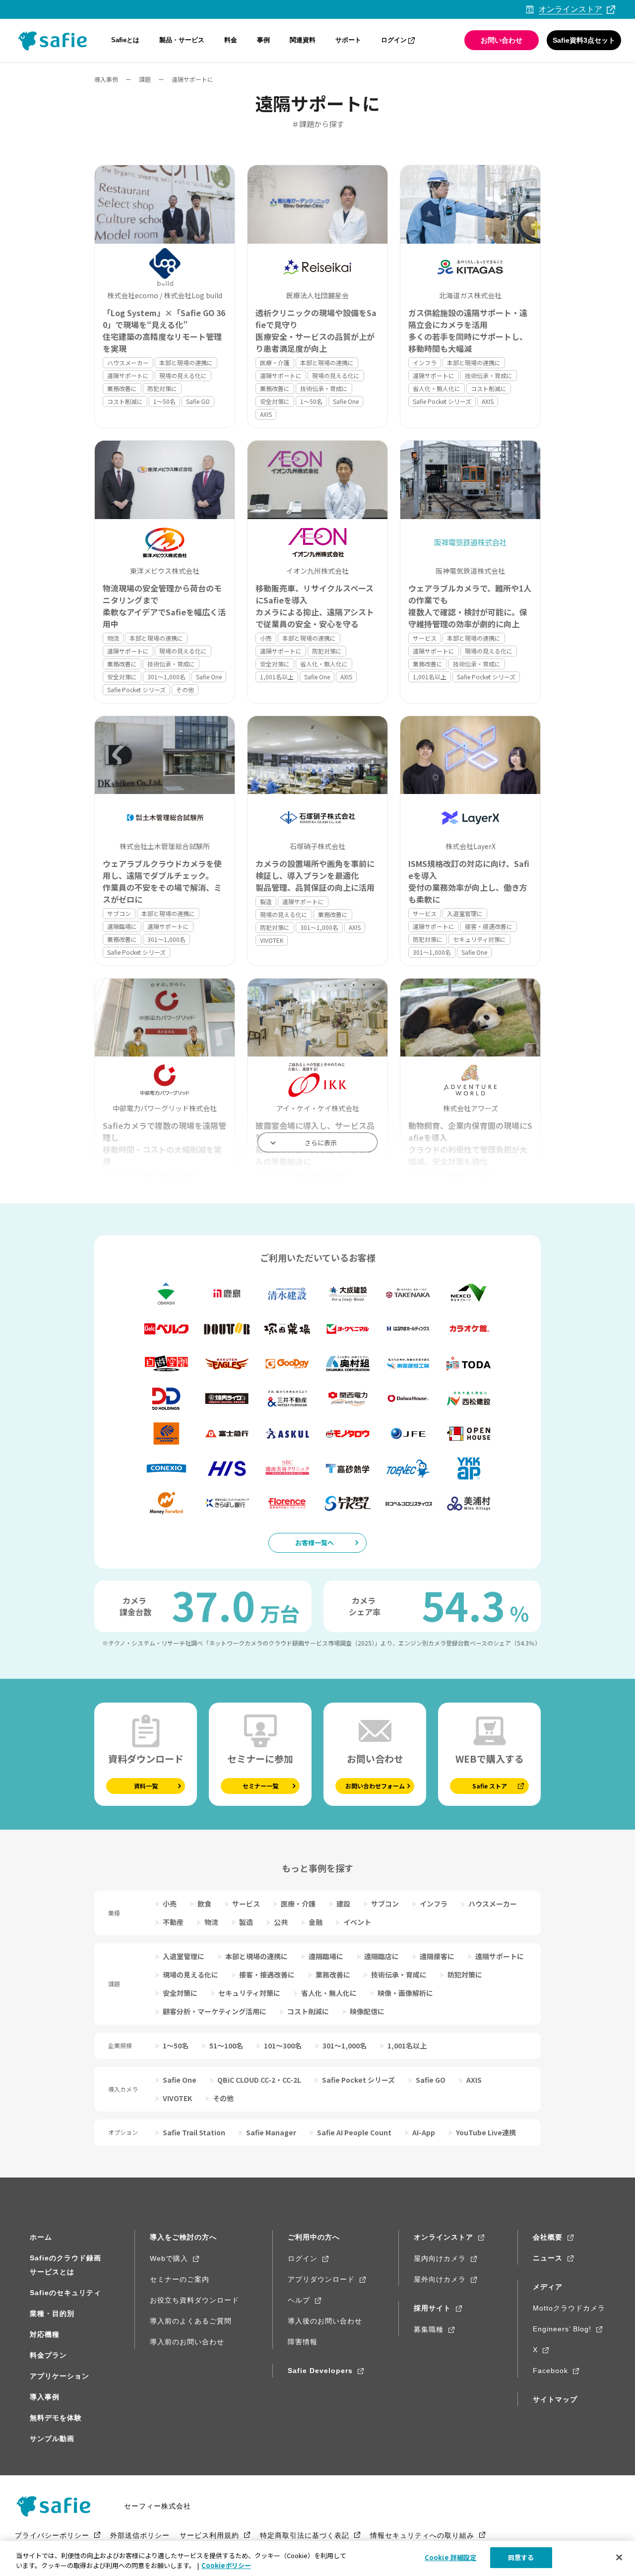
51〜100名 (226, 2046)
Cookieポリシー (226, 2565)
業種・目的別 (52, 2313)
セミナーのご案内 (180, 2279)
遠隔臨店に (381, 1956)
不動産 (173, 1922)
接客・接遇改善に (489, 926)
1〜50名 (164, 401)
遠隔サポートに (128, 375)
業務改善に (122, 388)
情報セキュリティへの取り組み (422, 2535)
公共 (281, 1922)
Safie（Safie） (57, 2506)
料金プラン (48, 2355)
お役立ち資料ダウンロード (194, 2300)
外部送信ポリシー (140, 2535)
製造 (266, 901)
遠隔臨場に (122, 926)
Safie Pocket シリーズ (442, 401)
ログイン (394, 40)
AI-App (424, 2132)
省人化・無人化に (437, 388)
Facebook (550, 2371)
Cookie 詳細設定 (450, 2557)
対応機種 (45, 2334)
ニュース (548, 2258)
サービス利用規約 (209, 2535)
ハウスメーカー (128, 363)
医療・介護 (275, 363)
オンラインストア (444, 2237)
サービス (425, 638)
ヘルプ (299, 2300)
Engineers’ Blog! (562, 2329)
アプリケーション (60, 2376)
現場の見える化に (183, 375)
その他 (185, 690)
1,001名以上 (277, 677)
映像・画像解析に (405, 1993)
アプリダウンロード (321, 2279)
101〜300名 (283, 2046)
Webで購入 (169, 2258)
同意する (521, 2557)
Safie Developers (320, 2371)
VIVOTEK (272, 940)
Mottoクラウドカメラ (569, 2308)
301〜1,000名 (166, 677)
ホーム (41, 2237)
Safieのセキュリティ (65, 2293)
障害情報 (303, 2342)
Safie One (346, 401)
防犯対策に (162, 388)
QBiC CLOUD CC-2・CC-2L (259, 2080)
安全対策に (275, 401)
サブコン (119, 913)
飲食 (204, 1904)
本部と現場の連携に (186, 363)
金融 (316, 1922)
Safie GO (198, 401)
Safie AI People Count (354, 2132)
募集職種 (429, 2329)
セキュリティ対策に (479, 939)
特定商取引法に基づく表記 (305, 2535)
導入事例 (106, 79)
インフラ (425, 363)
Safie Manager (271, 2132)
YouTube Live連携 (486, 2132)
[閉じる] (619, 2557)
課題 (145, 79)
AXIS (266, 414)
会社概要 (548, 2237)
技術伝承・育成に (324, 388)
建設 (343, 1904)
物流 (113, 638)
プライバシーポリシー (52, 2535)
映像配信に (367, 2011)
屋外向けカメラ (440, 2279)
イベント (357, 1922)
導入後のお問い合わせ (325, 2321)
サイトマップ (555, 2399)
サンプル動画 (52, 2439)
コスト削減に (125, 401)
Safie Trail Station (194, 2132)
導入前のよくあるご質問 (191, 2321)
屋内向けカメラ (440, 2258)
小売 (266, 638)
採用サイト (432, 2308)
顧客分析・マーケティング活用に (215, 2011)
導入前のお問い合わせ (187, 2342)
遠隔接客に (437, 1956)
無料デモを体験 (56, 2418)
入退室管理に (465, 913)
